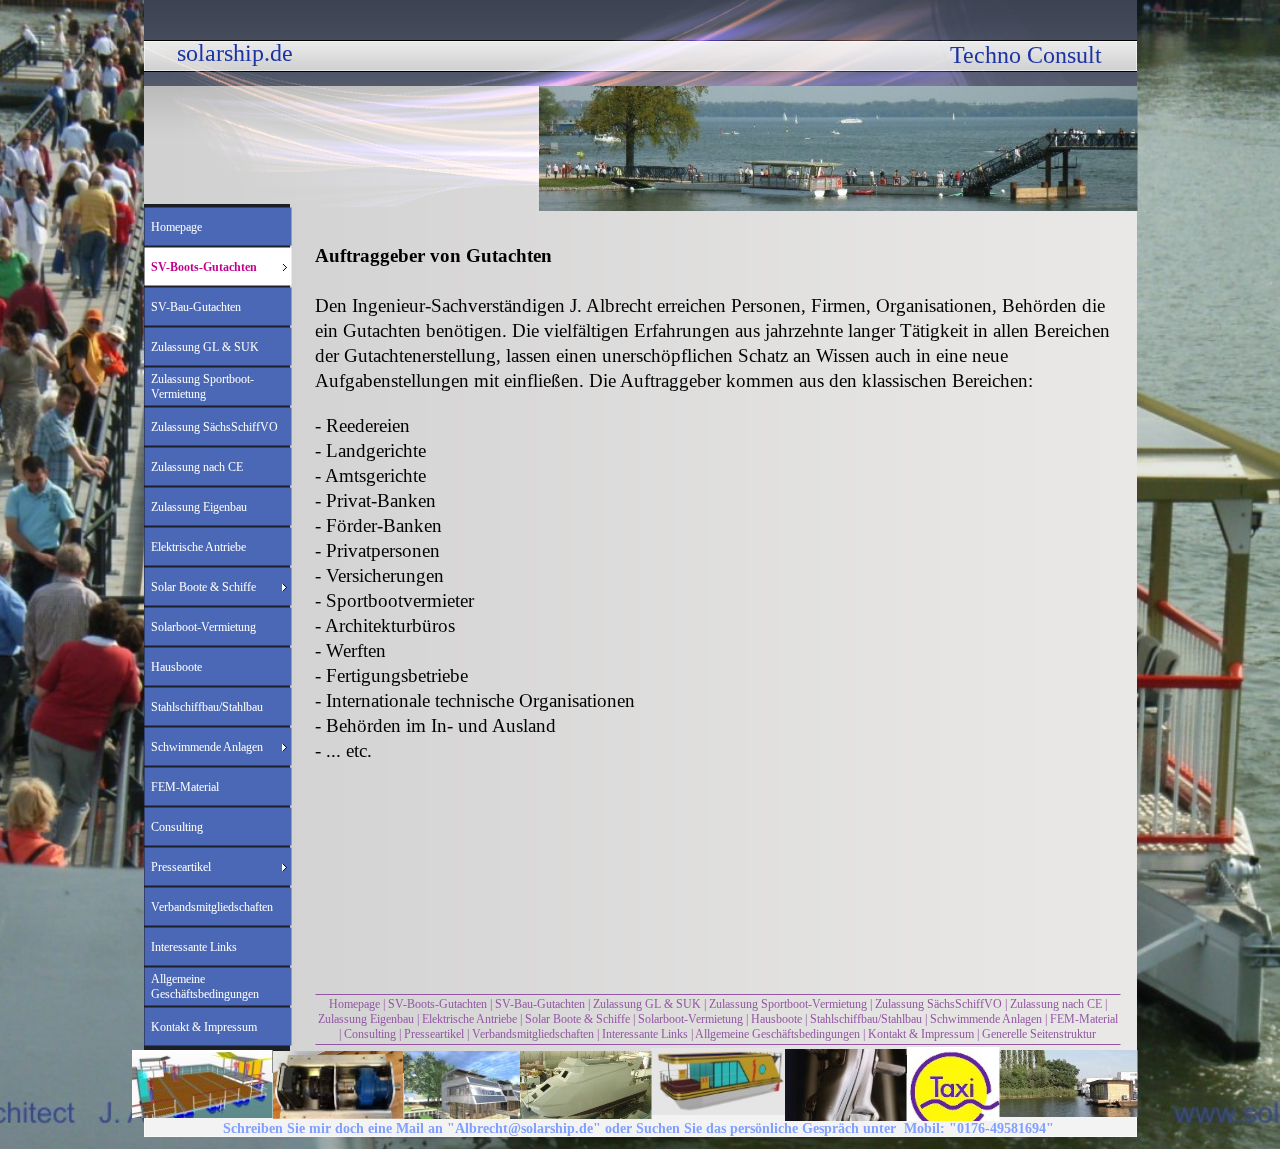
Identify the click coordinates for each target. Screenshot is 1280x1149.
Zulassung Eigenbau (366, 1019)
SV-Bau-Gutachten (540, 1004)
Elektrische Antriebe (469, 1019)
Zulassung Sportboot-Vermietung (788, 1004)
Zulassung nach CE (1056, 1004)
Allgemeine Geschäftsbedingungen (777, 1034)
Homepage (354, 1004)
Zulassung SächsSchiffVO (938, 1004)
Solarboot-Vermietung (690, 1019)
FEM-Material (1084, 1019)
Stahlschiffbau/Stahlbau (866, 1019)
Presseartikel (434, 1034)
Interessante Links (645, 1034)
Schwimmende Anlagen (986, 1019)
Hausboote (776, 1019)
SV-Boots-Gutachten (437, 1004)
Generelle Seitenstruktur (1039, 1034)
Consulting (370, 1034)
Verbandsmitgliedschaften (533, 1034)
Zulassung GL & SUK (647, 1004)
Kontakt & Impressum (921, 1034)
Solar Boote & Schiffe (577, 1019)
